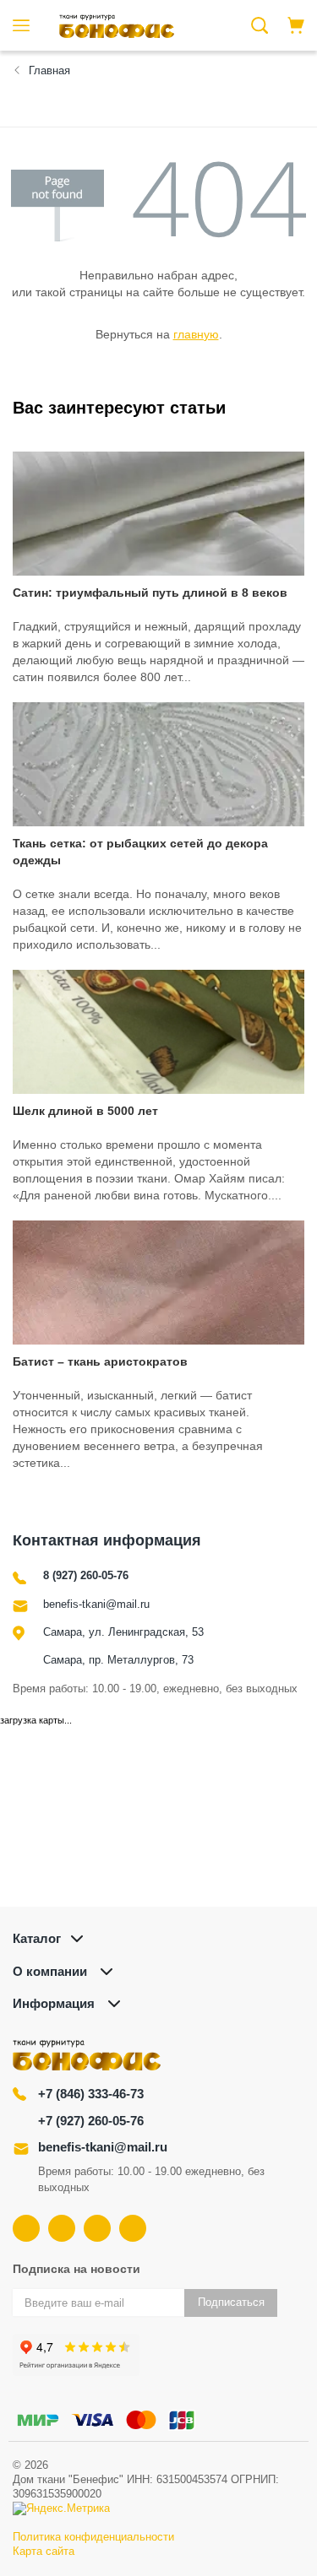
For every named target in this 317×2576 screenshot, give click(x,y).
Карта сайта (44, 2551)
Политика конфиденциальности (93, 2537)
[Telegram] (97, 2228)
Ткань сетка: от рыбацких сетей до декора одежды (140, 852)
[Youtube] (62, 2228)
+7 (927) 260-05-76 (91, 2121)
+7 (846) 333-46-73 (91, 2094)
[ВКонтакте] (26, 2228)
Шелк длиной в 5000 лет (85, 1111)
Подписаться (231, 2302)
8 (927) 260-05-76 (86, 1575)
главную (196, 334)
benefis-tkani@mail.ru (96, 1604)
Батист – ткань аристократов (100, 1361)
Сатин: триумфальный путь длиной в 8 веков (150, 593)
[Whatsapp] (133, 2228)
